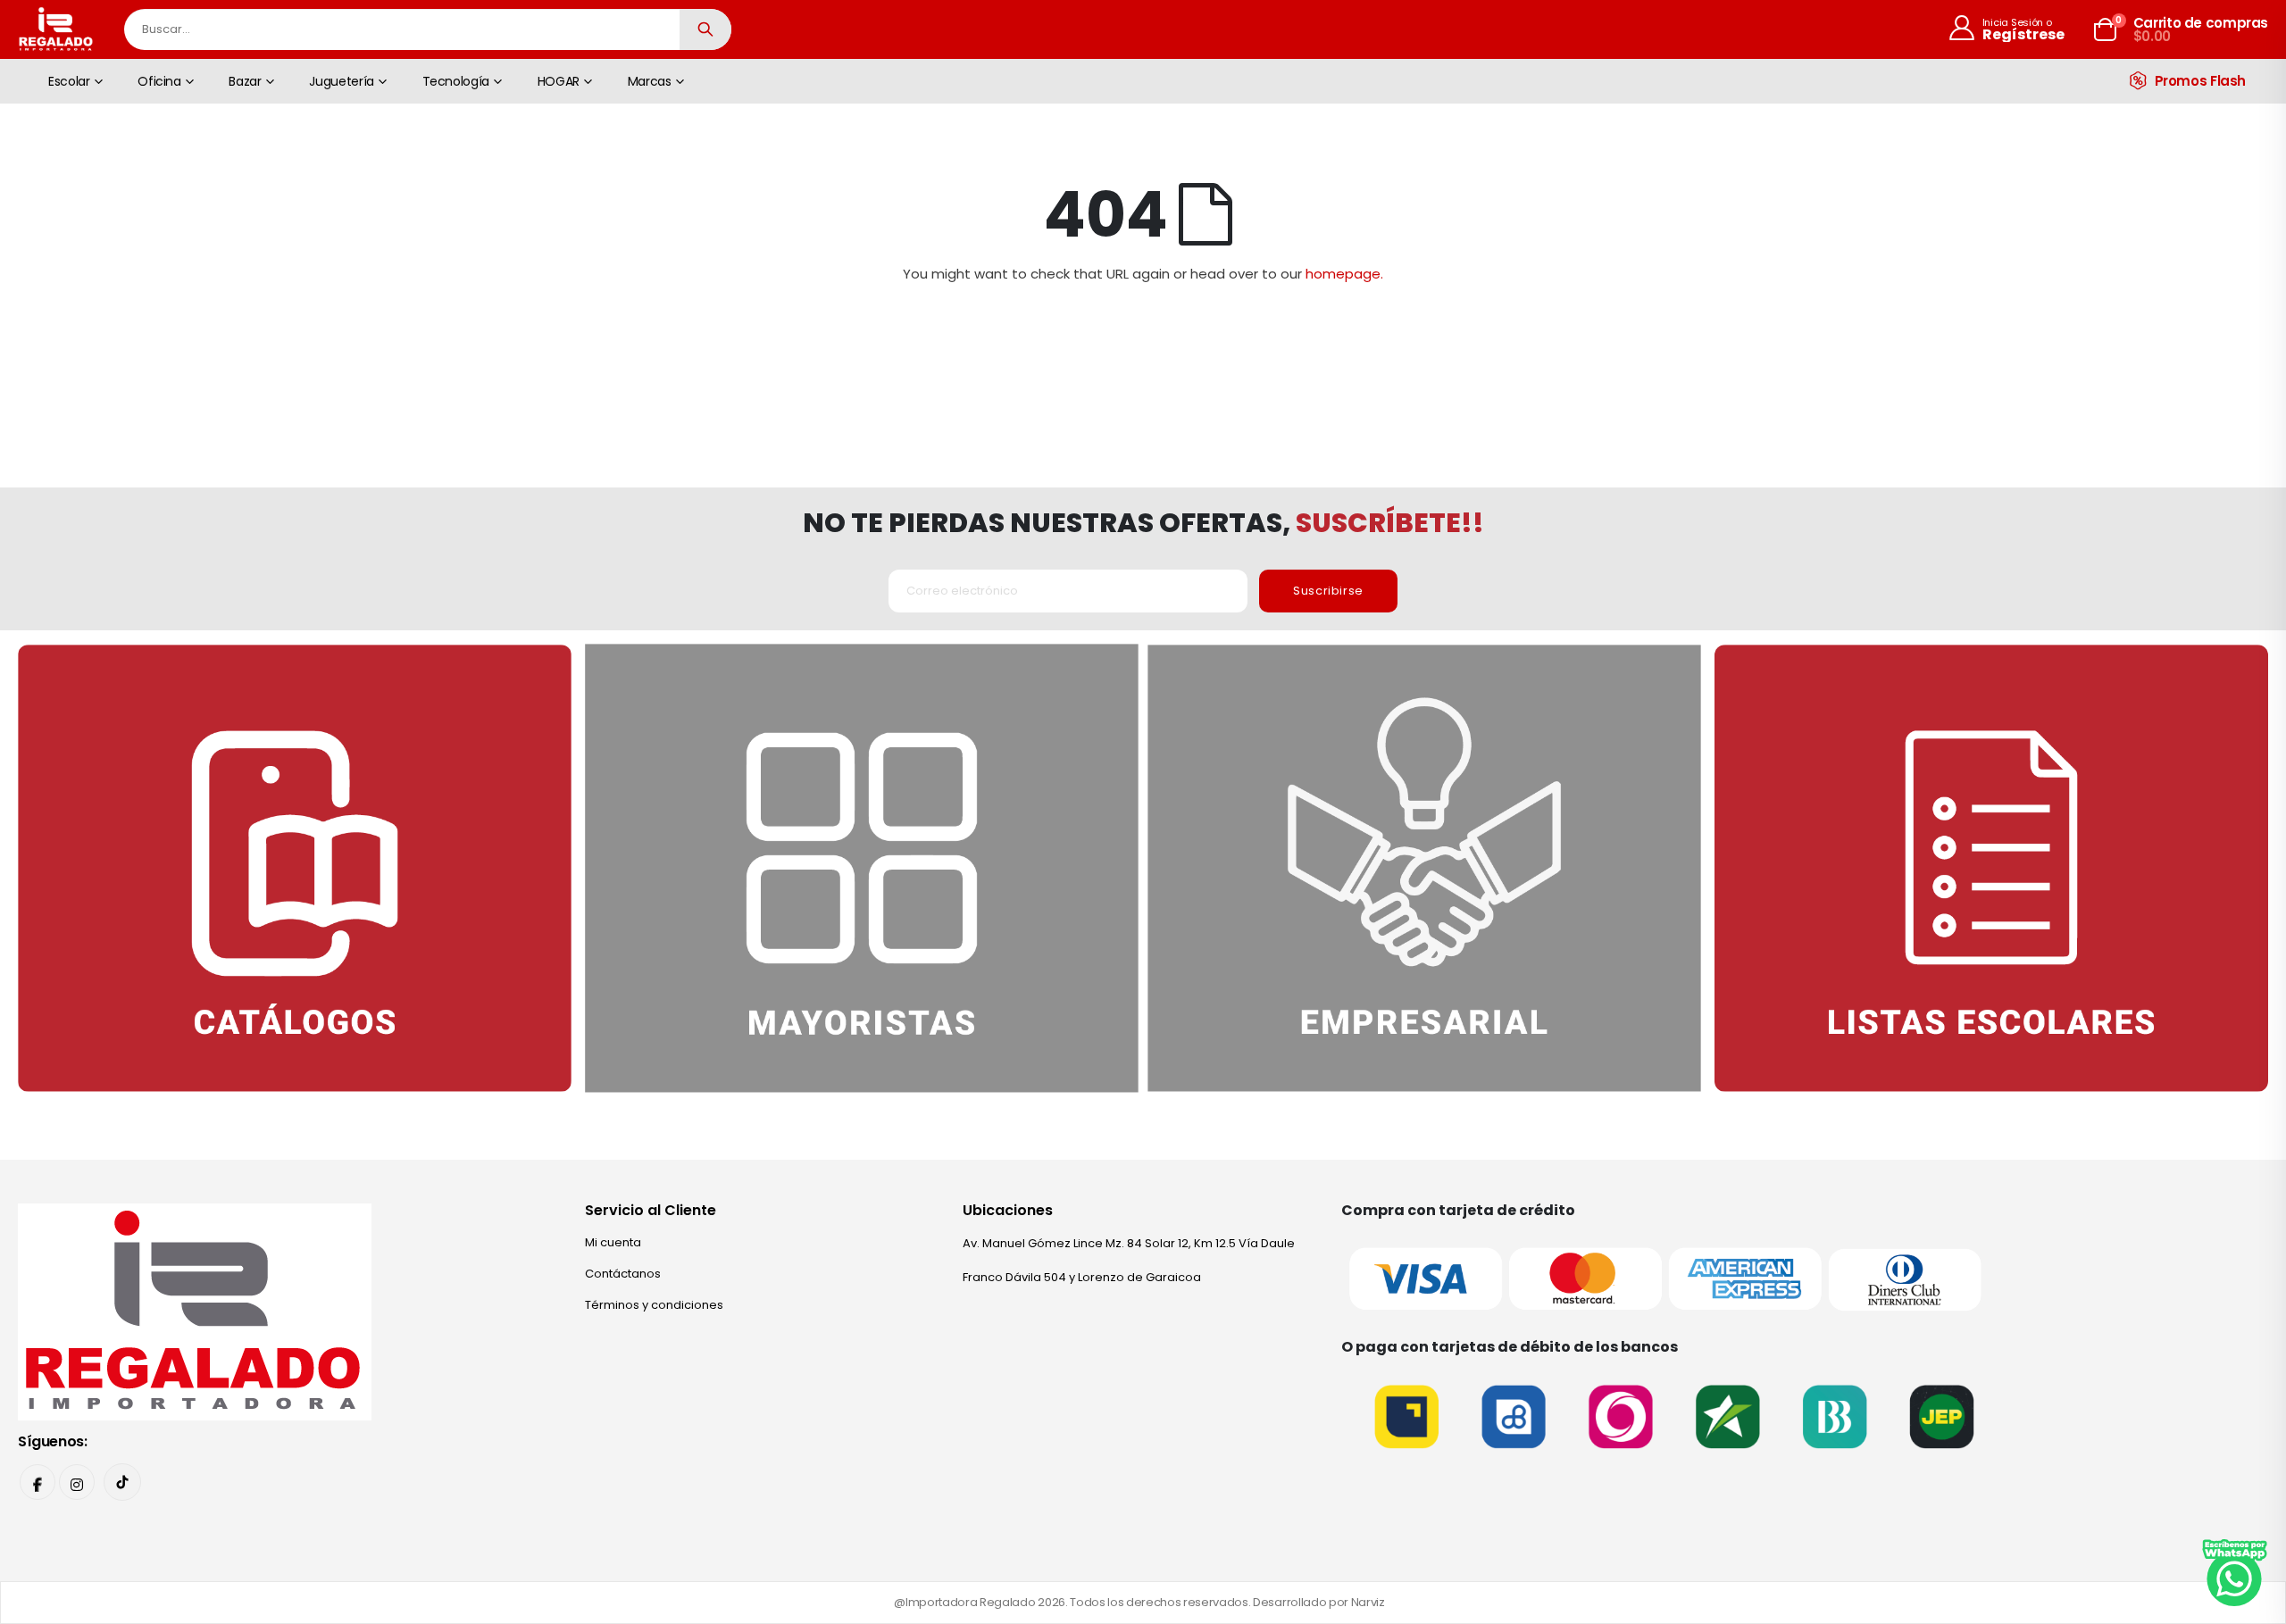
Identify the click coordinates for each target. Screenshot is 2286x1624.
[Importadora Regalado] (195, 1311)
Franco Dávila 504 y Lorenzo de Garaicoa (1082, 1277)
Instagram (77, 1482)
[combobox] (428, 29)
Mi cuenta (613, 1242)
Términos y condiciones (654, 1305)
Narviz (1368, 1602)
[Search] (705, 29)
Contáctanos (623, 1274)
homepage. (1344, 274)
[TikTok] (122, 1482)
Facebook (38, 1482)
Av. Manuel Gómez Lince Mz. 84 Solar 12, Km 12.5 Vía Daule (1129, 1243)
